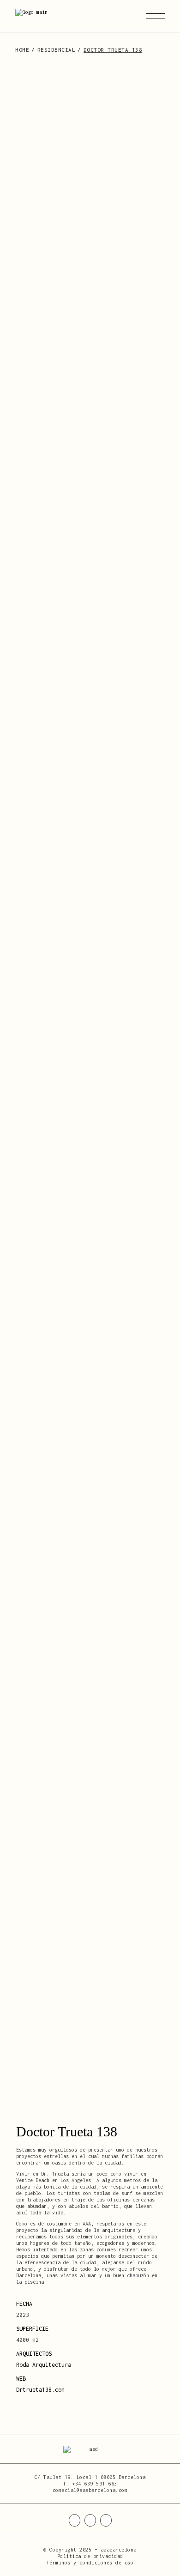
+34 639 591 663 (95, 2484)
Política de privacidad (90, 2556)
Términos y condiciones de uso (90, 2563)
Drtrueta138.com (40, 2390)
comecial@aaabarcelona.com (90, 2490)
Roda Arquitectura (44, 2365)
